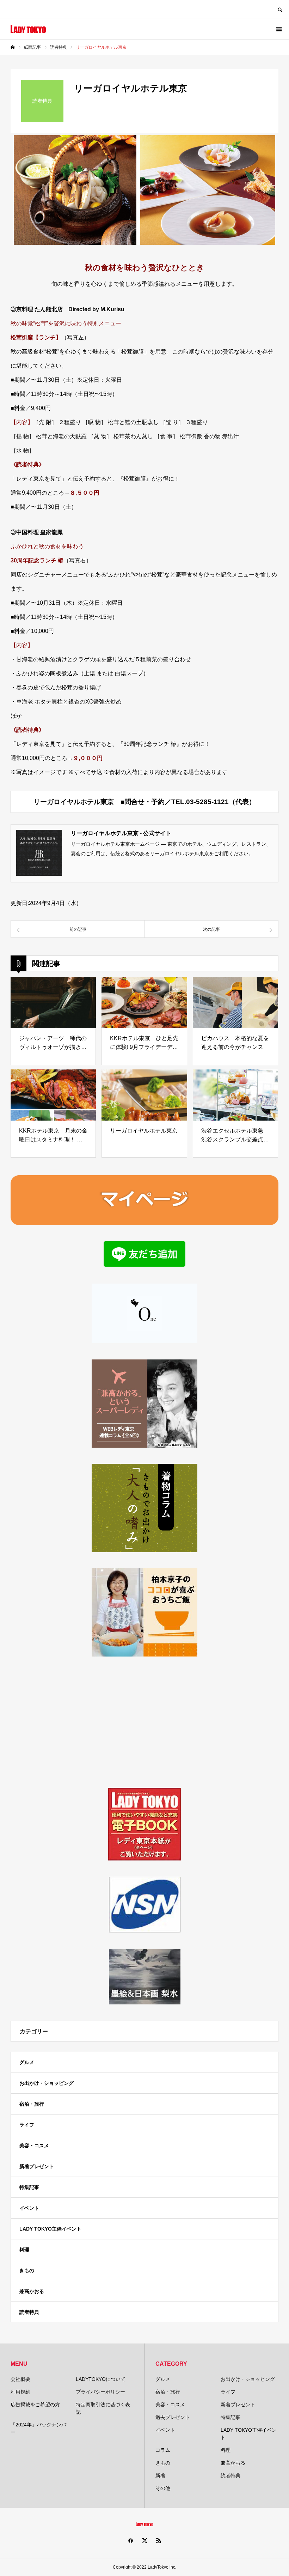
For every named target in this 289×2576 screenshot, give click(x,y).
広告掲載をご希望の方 (35, 2405)
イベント (29, 2208)
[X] (144, 2540)
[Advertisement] (144, 1722)
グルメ (27, 2062)
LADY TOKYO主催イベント (50, 2229)
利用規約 (20, 2392)
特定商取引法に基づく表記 (103, 2408)
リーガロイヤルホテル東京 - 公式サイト (121, 833)
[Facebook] (130, 2540)
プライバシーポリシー (100, 2392)
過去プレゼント (173, 2417)
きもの (27, 2270)
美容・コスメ (34, 2146)
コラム (163, 2450)
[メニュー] (278, 29)
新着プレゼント (37, 2166)
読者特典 (29, 2312)
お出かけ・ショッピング (47, 2083)
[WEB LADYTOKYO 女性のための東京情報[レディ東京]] (28, 29)
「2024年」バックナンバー (38, 2428)
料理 (24, 2250)
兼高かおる (32, 2291)
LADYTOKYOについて (101, 2379)
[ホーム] (13, 47)
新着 (160, 2475)
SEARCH (280, 9)
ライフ (27, 2125)
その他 (163, 2488)
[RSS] (159, 2540)
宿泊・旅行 (32, 2104)
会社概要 (20, 2379)
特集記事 (29, 2187)
